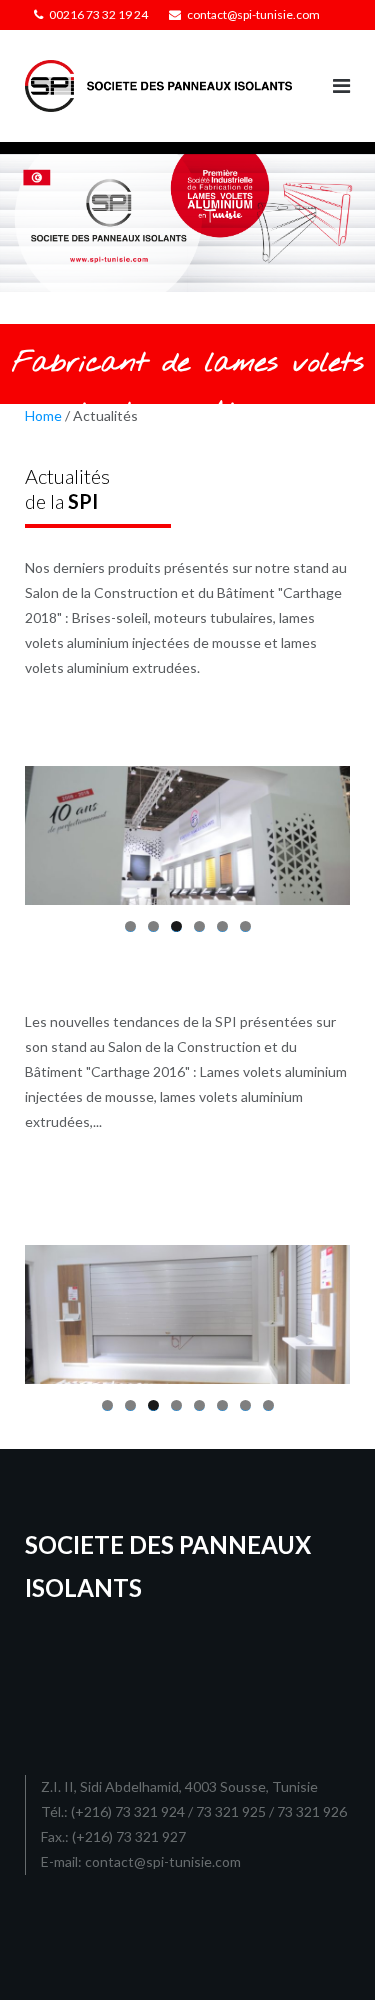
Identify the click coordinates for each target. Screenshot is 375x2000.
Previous (50, 831)
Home (43, 415)
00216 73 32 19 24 (98, 14)
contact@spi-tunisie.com (253, 14)
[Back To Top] (325, 1952)
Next (325, 831)
